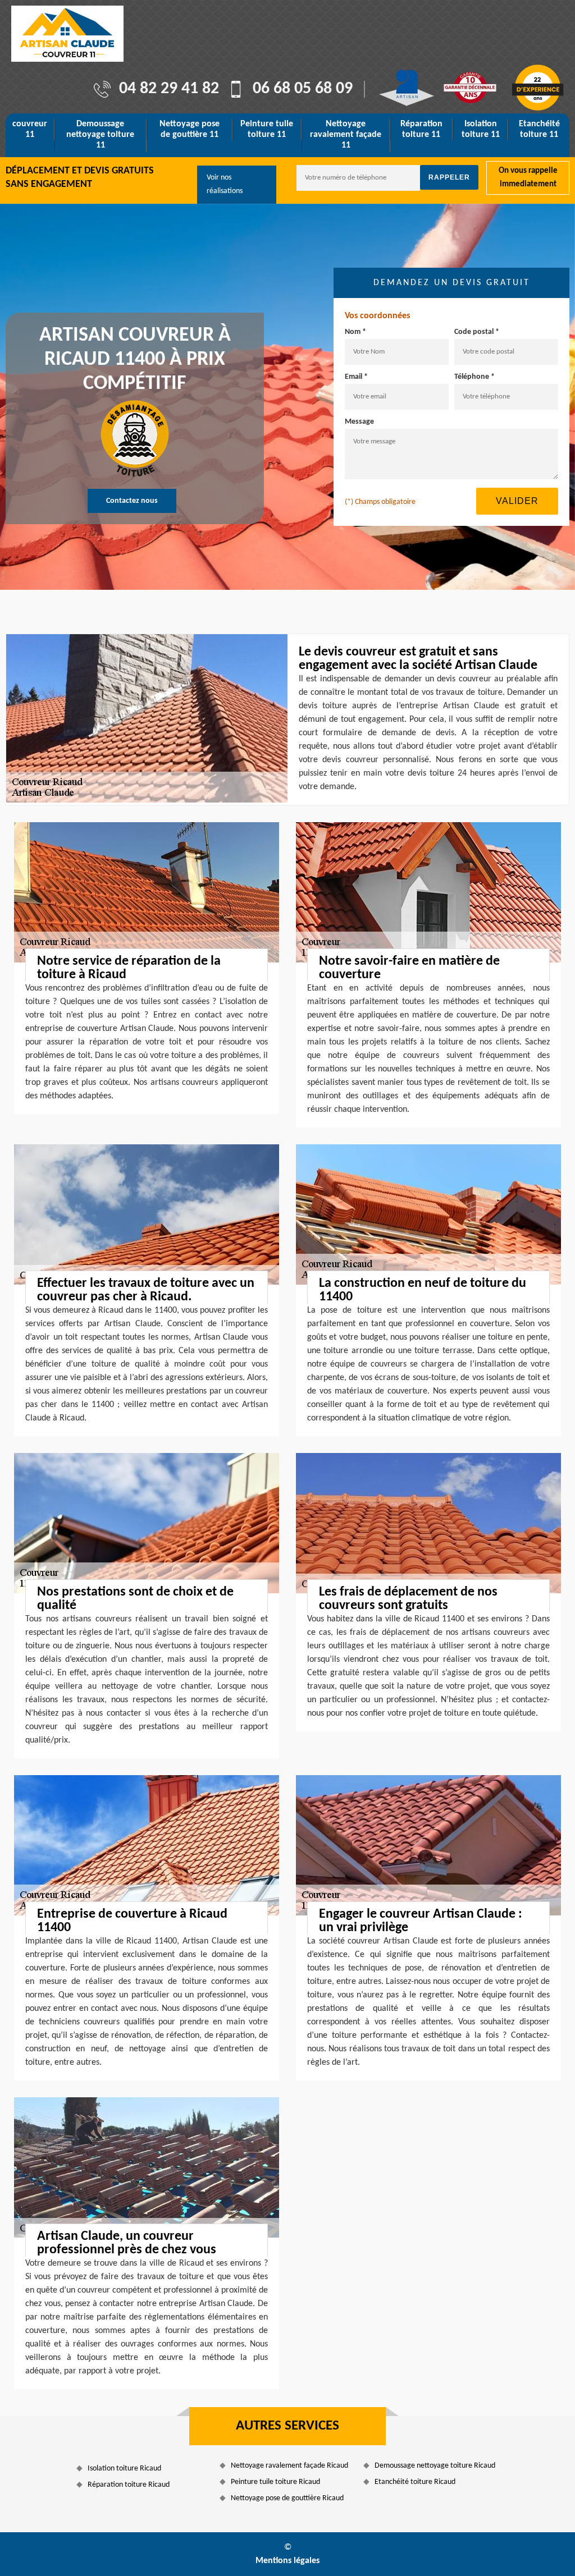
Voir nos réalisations (225, 184)
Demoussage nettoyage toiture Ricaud (435, 2466)
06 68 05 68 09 (303, 89)
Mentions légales (287, 2561)
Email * (356, 377)
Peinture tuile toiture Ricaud (275, 2482)
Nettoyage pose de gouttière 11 (190, 129)
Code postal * (477, 332)
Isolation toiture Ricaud (124, 2469)
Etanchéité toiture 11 (539, 129)
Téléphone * (474, 377)
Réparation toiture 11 (421, 129)
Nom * (355, 332)
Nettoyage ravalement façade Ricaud (289, 2466)
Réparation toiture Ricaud (129, 2485)
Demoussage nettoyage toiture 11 (100, 135)
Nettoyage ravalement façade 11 (346, 135)
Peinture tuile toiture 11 (267, 129)
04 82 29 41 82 (169, 89)
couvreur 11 (30, 129)
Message (359, 422)
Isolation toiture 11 (481, 129)
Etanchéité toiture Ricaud (415, 2482)
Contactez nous (132, 501)
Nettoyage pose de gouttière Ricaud (287, 2498)
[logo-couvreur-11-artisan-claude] (67, 34)
